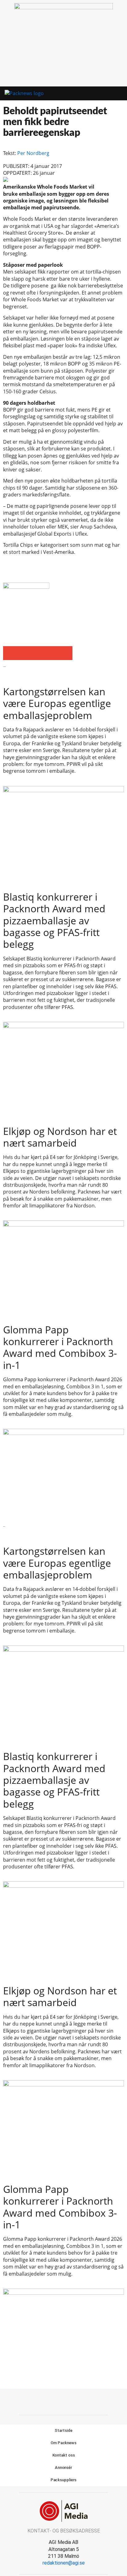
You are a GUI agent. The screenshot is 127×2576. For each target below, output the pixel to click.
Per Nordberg (33, 153)
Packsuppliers (64, 2480)
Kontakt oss (64, 2455)
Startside (63, 2430)
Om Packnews (63, 2443)
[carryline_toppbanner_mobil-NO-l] (63, 7)
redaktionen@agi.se (64, 2563)
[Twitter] (71, 2401)
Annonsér (63, 2467)
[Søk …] (118, 94)
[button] (107, 94)
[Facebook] (57, 2401)
